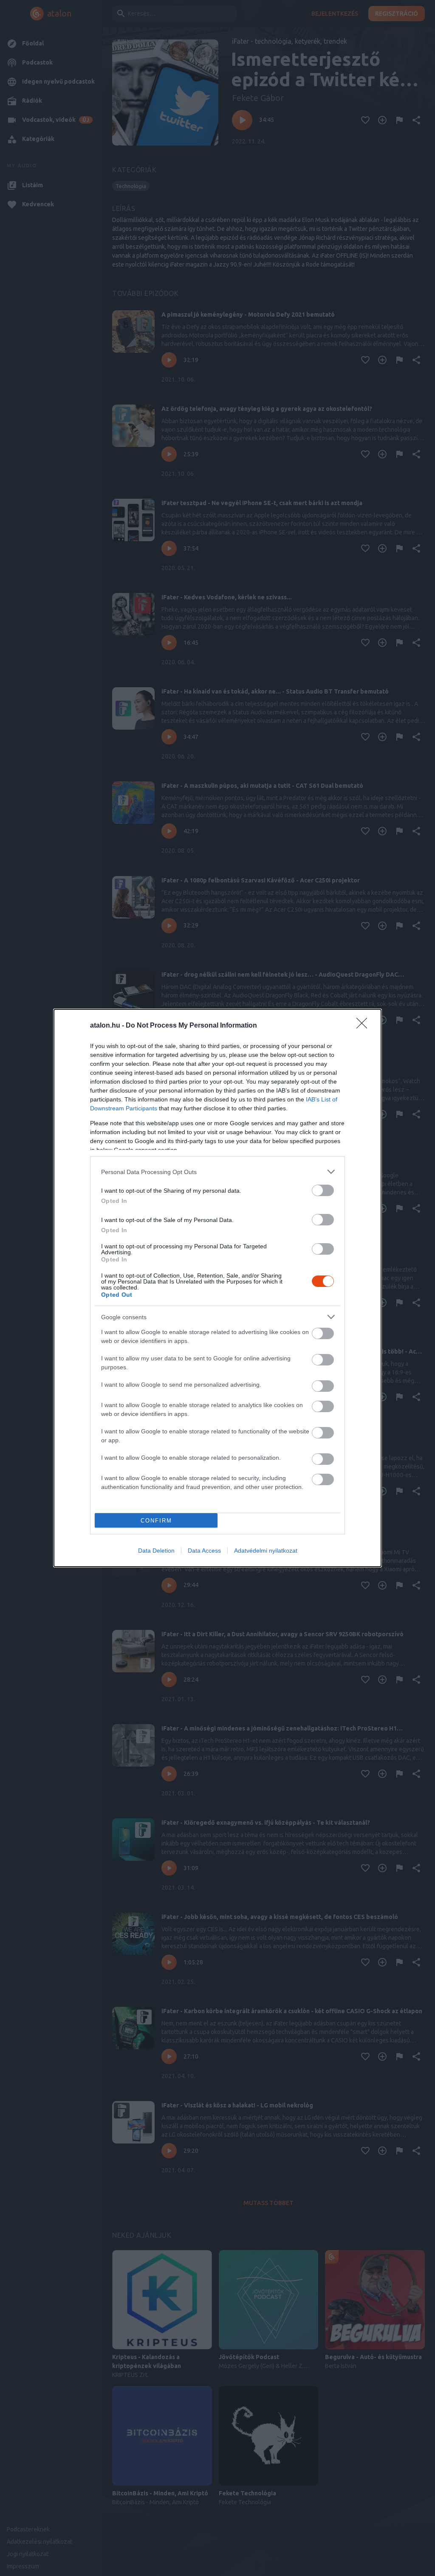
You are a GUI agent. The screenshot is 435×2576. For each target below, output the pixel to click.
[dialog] (217, 1288)
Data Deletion (156, 1551)
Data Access (204, 1551)
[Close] (364, 1026)
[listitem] (217, 1172)
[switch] (323, 1190)
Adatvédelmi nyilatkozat (266, 1551)
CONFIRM (156, 1521)
